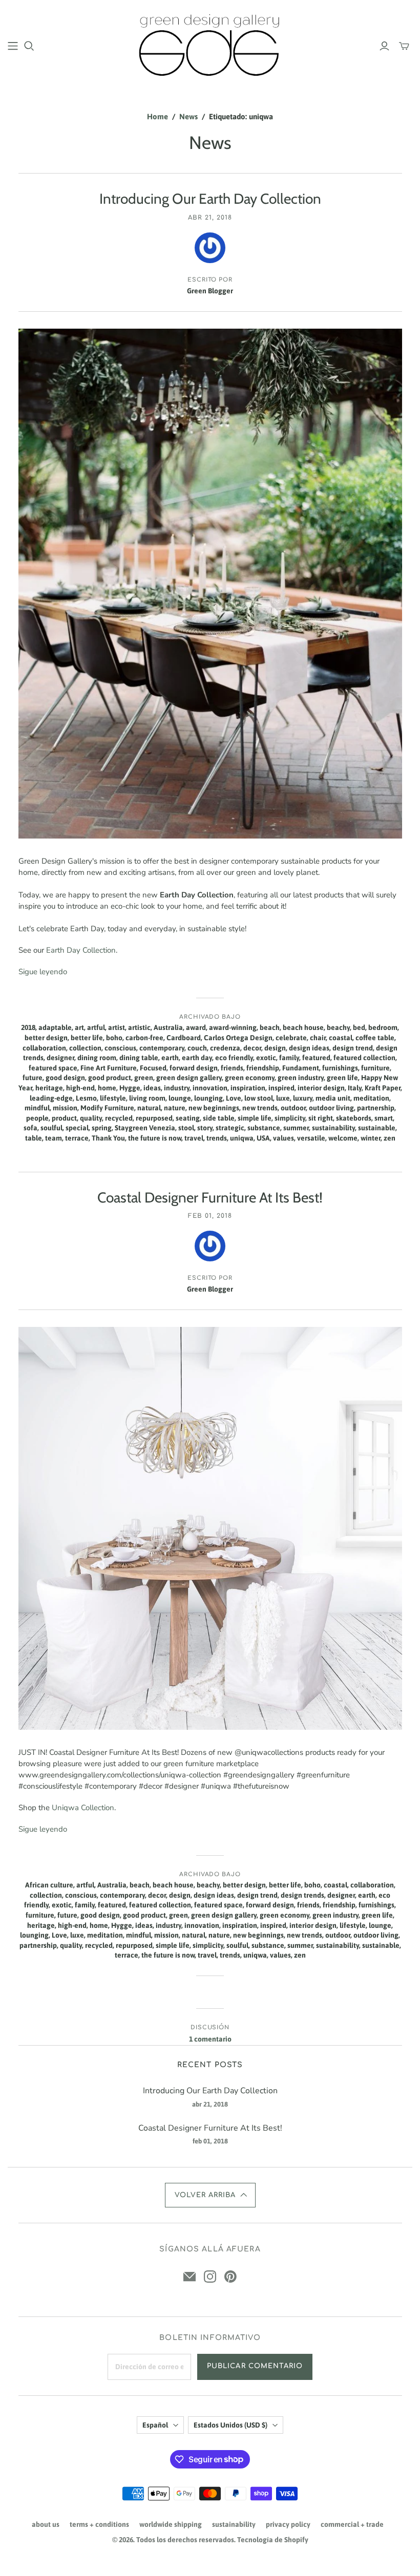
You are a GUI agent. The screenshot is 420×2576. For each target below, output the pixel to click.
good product (110, 1078)
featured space (53, 1068)
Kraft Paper (383, 1088)
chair (318, 1038)
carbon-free (144, 1038)
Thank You (108, 1138)
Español (155, 2425)
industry (177, 1088)
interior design (321, 1088)
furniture (375, 1068)
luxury (303, 1098)
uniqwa (242, 1138)
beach (270, 1027)
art (79, 1027)
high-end (80, 1088)
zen (390, 1138)
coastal (341, 1038)
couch (197, 1048)
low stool (259, 1098)
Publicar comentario (255, 2366)
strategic (230, 1128)
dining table (139, 1058)
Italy (355, 1088)
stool (186, 1128)
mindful (37, 1108)
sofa (30, 1128)
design (275, 1048)
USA (263, 1138)
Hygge (130, 1088)
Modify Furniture (107, 1108)
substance (264, 1128)
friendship (263, 1068)
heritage (49, 1088)
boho (114, 1038)
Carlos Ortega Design (238, 1038)
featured (316, 1058)
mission (65, 1108)
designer (60, 1058)
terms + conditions (99, 2524)
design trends (302, 1895)
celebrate (291, 1038)
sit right (321, 1118)
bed (359, 1027)
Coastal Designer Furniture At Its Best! (210, 1197)
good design (65, 1078)
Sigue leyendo (43, 972)
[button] (210, 2195)
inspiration (248, 1088)
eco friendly (234, 1058)
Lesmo (86, 1098)
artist (117, 1027)
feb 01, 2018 (210, 1216)
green (144, 1078)
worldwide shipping (171, 2524)
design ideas (309, 1048)
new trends (260, 1108)
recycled (119, 1118)
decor (252, 1048)
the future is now (155, 1138)
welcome (343, 1138)
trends (217, 1138)
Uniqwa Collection (83, 1808)
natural (149, 1108)
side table (219, 1118)
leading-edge (51, 1098)
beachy (338, 1027)
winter (371, 1138)
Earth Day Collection (81, 950)
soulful (51, 1128)
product (64, 1118)
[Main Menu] (13, 46)
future (33, 1078)
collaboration (44, 1048)
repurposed (154, 1118)
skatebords (354, 1118)
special (77, 1128)
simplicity (290, 1118)
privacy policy (288, 2524)
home (107, 1088)
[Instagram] (210, 2277)
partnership (376, 1108)
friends (232, 1068)
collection (85, 1048)
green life (342, 1078)
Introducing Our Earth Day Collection (210, 199)
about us (46, 2524)
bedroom (383, 1027)
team (54, 1138)
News (188, 116)
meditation (371, 1098)
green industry (301, 1078)
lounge (180, 1098)
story (205, 1128)
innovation (210, 1088)
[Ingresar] (384, 46)
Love (234, 1098)
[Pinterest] (230, 2277)
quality (91, 1118)
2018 (28, 1027)
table (34, 1138)
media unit (333, 1098)
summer (296, 1128)
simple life (255, 1118)
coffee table (375, 1038)
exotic (266, 1058)
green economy (250, 1078)
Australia (168, 1027)
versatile (311, 1138)
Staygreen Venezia (145, 1128)
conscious (120, 1048)
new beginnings (214, 1108)
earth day (197, 1058)
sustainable (377, 1128)
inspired (281, 1088)
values (283, 1138)
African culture (49, 1885)
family (289, 1058)
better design (46, 1038)
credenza (225, 1048)
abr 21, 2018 (210, 218)
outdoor (293, 1108)
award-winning (233, 1027)
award (196, 1027)
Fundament (301, 1068)
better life (87, 1038)
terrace (77, 1138)
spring (102, 1128)
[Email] (190, 2277)
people (37, 1118)
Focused (153, 1068)
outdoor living (331, 1108)
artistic (139, 1027)
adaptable (55, 1027)
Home (157, 116)
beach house (303, 1027)
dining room (97, 1058)
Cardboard (184, 1038)
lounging (208, 1098)
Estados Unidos (230, 2425)
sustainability (333, 1128)
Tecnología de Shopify (273, 2540)
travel (194, 1138)
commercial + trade (352, 2524)
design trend (353, 1048)
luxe (283, 1098)
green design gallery (189, 1078)
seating (188, 1118)
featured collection (364, 1058)
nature (175, 1108)
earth (170, 1058)
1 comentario (210, 2039)
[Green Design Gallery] (210, 45)
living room (147, 1098)
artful (96, 1027)
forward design (194, 1068)
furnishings (340, 1068)
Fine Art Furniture (109, 1068)
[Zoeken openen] (29, 46)
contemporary (162, 1048)
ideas (152, 1088)
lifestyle (113, 1098)
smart (384, 1118)
